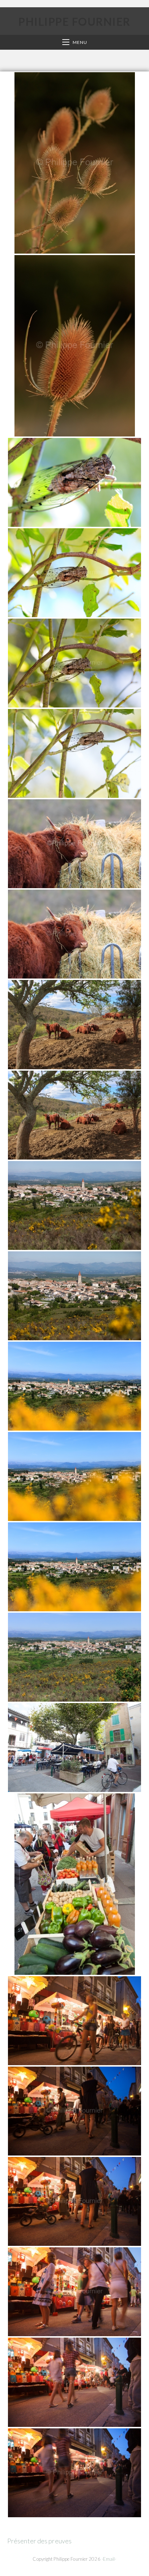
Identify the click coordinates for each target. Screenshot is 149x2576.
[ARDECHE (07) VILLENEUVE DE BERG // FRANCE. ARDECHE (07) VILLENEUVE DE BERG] (74, 1205)
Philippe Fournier (74, 21)
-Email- (109, 2559)
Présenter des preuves (39, 2541)
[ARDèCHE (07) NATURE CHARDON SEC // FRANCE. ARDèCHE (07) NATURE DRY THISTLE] (75, 163)
